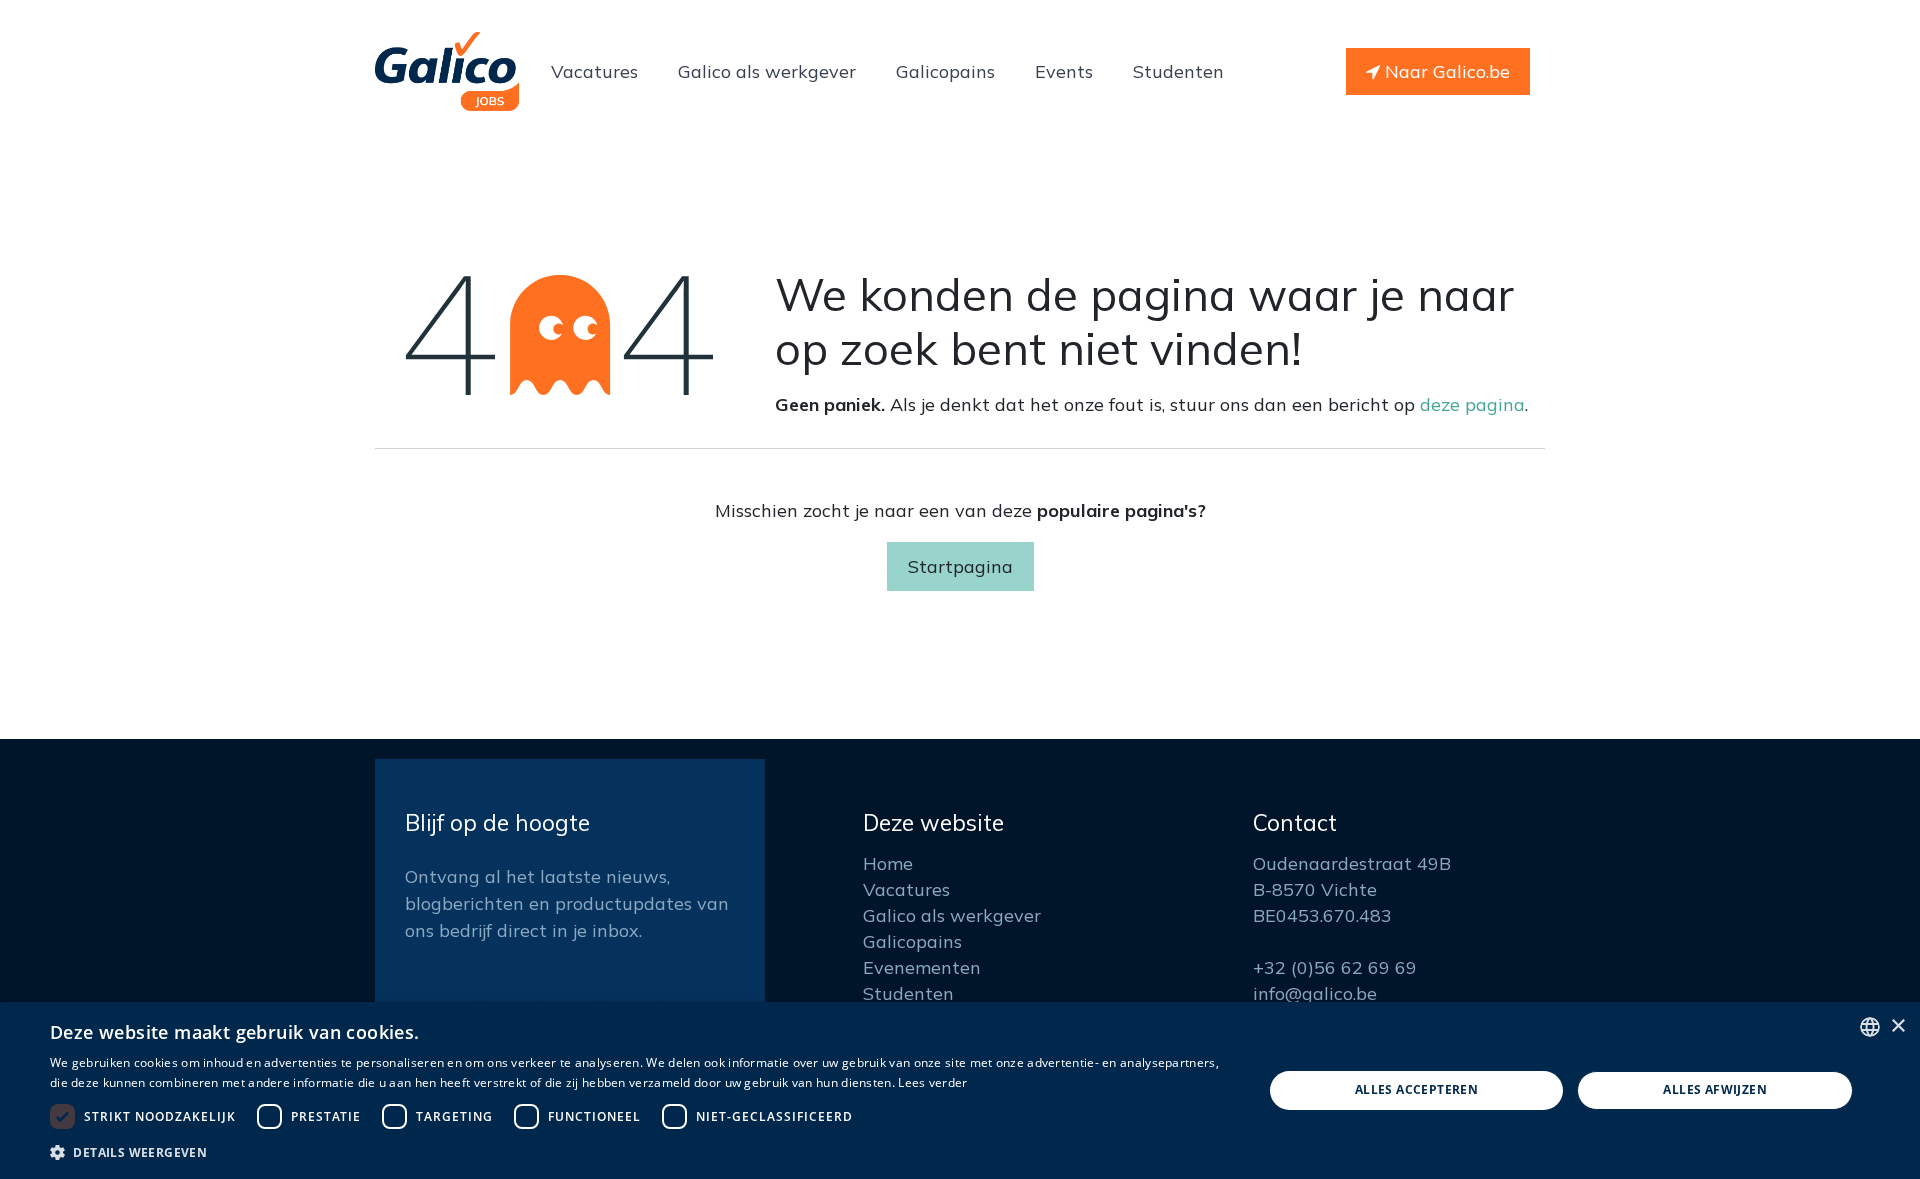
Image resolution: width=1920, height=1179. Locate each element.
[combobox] (1870, 1027)
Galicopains (912, 941)
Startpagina (960, 566)
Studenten (908, 993)
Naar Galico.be (1445, 71)
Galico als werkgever (952, 915)
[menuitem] (594, 71)
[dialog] (960, 1090)
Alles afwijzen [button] (1715, 1089)
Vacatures (906, 889)
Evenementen (922, 967)
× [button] (1897, 1026)
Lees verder (932, 1082)
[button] (638, 1152)
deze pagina (1472, 404)
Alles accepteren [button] (1416, 1089)
